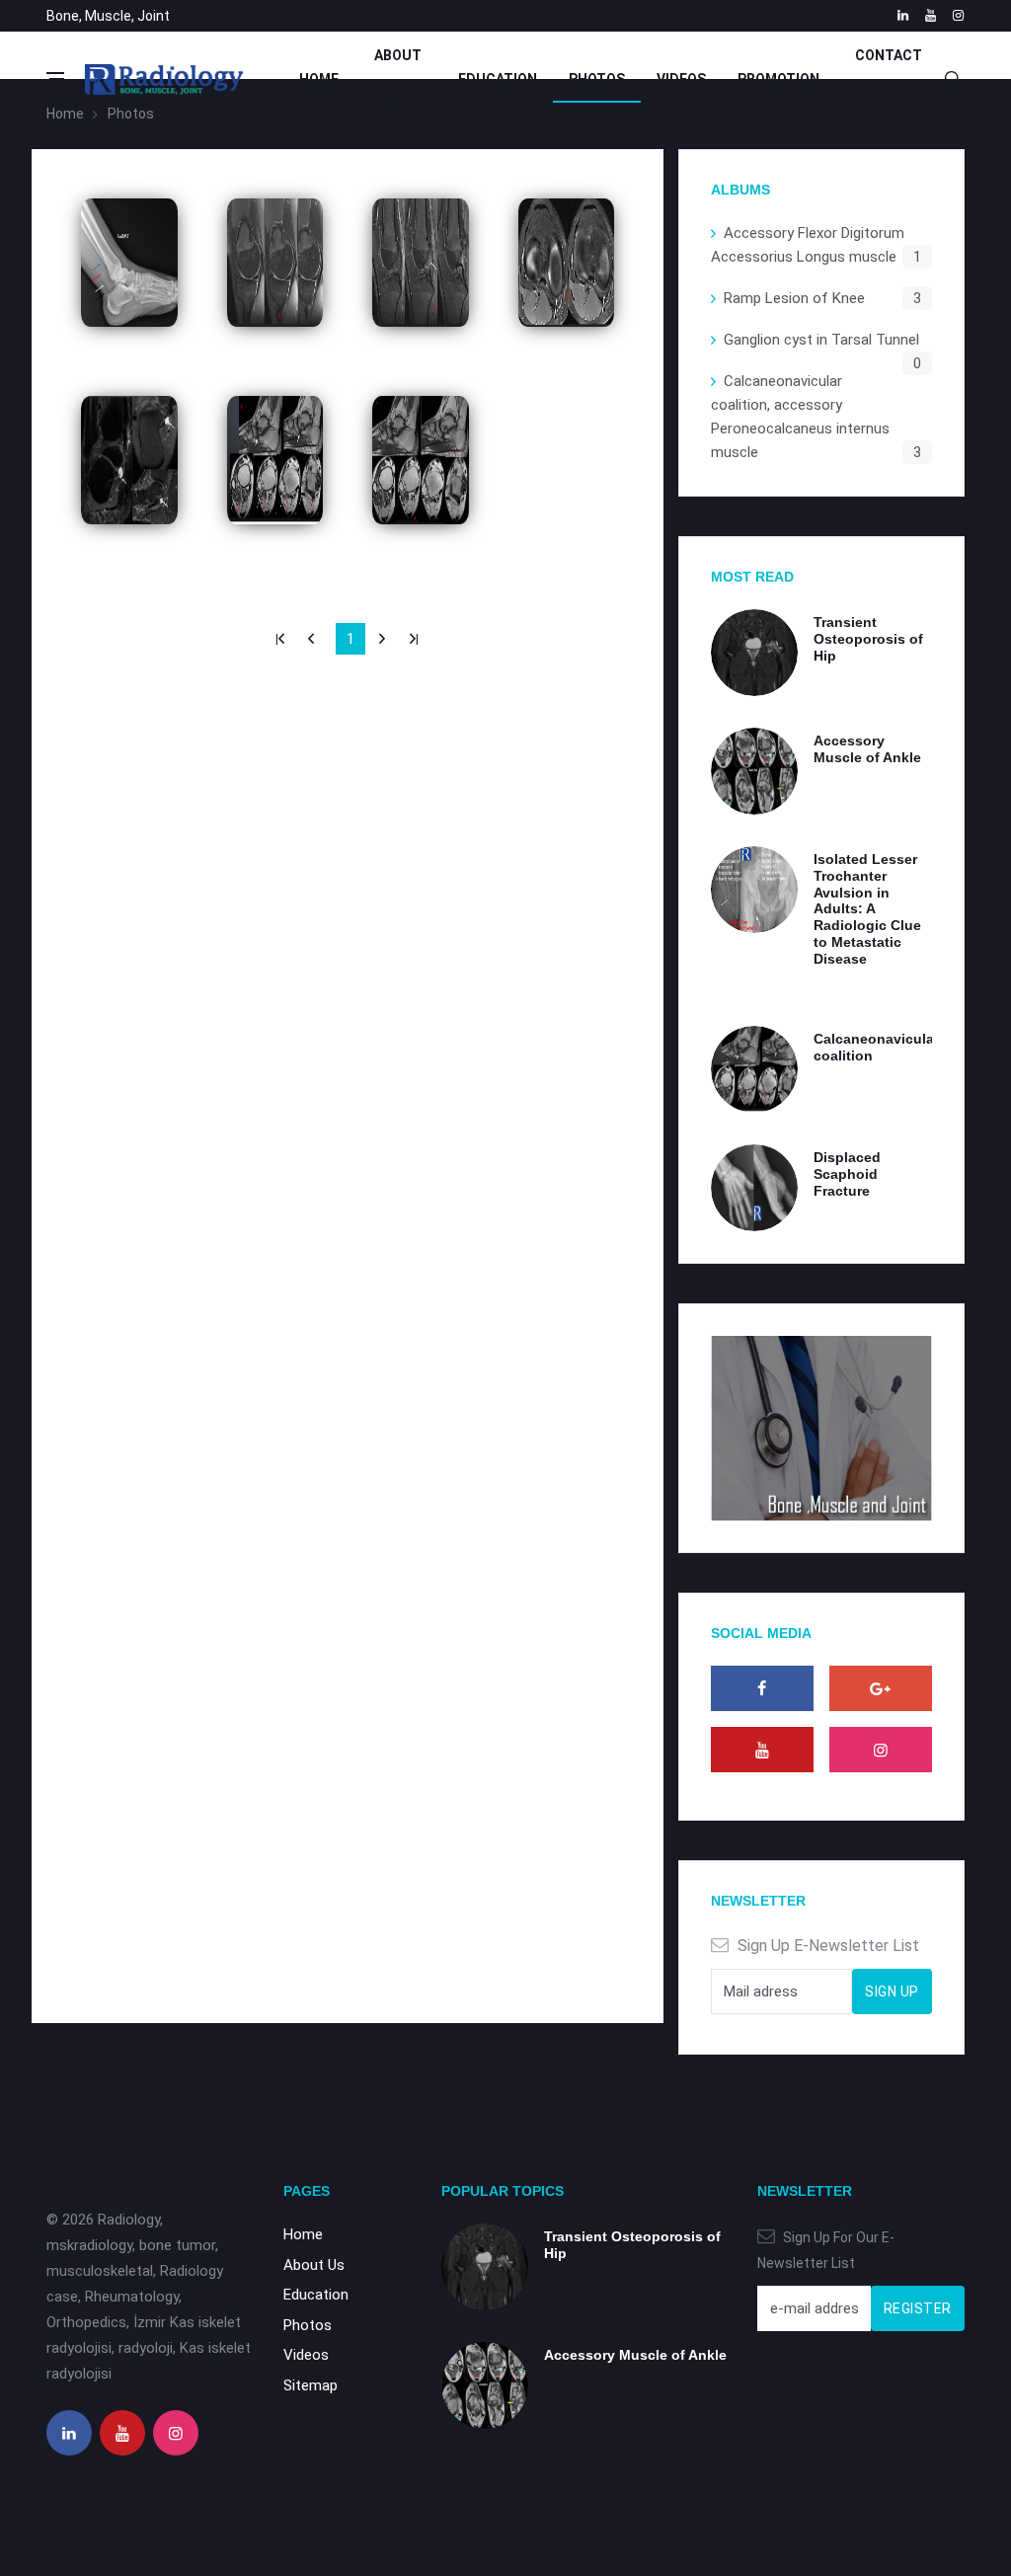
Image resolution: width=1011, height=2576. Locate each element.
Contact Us (889, 79)
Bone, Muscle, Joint (108, 16)
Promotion (778, 79)
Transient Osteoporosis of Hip (868, 639)
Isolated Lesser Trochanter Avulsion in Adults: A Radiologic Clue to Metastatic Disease (867, 909)
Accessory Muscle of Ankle (867, 749)
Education (498, 79)
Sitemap (311, 2385)
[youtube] (931, 16)
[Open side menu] (55, 79)
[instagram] (958, 16)
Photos (597, 79)
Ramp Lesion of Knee (794, 298)
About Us (398, 79)
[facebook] (762, 1688)
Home (319, 79)
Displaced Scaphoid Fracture (847, 1174)
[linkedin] (903, 16)
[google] (881, 1688)
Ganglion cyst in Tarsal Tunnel (821, 340)
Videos (681, 79)
